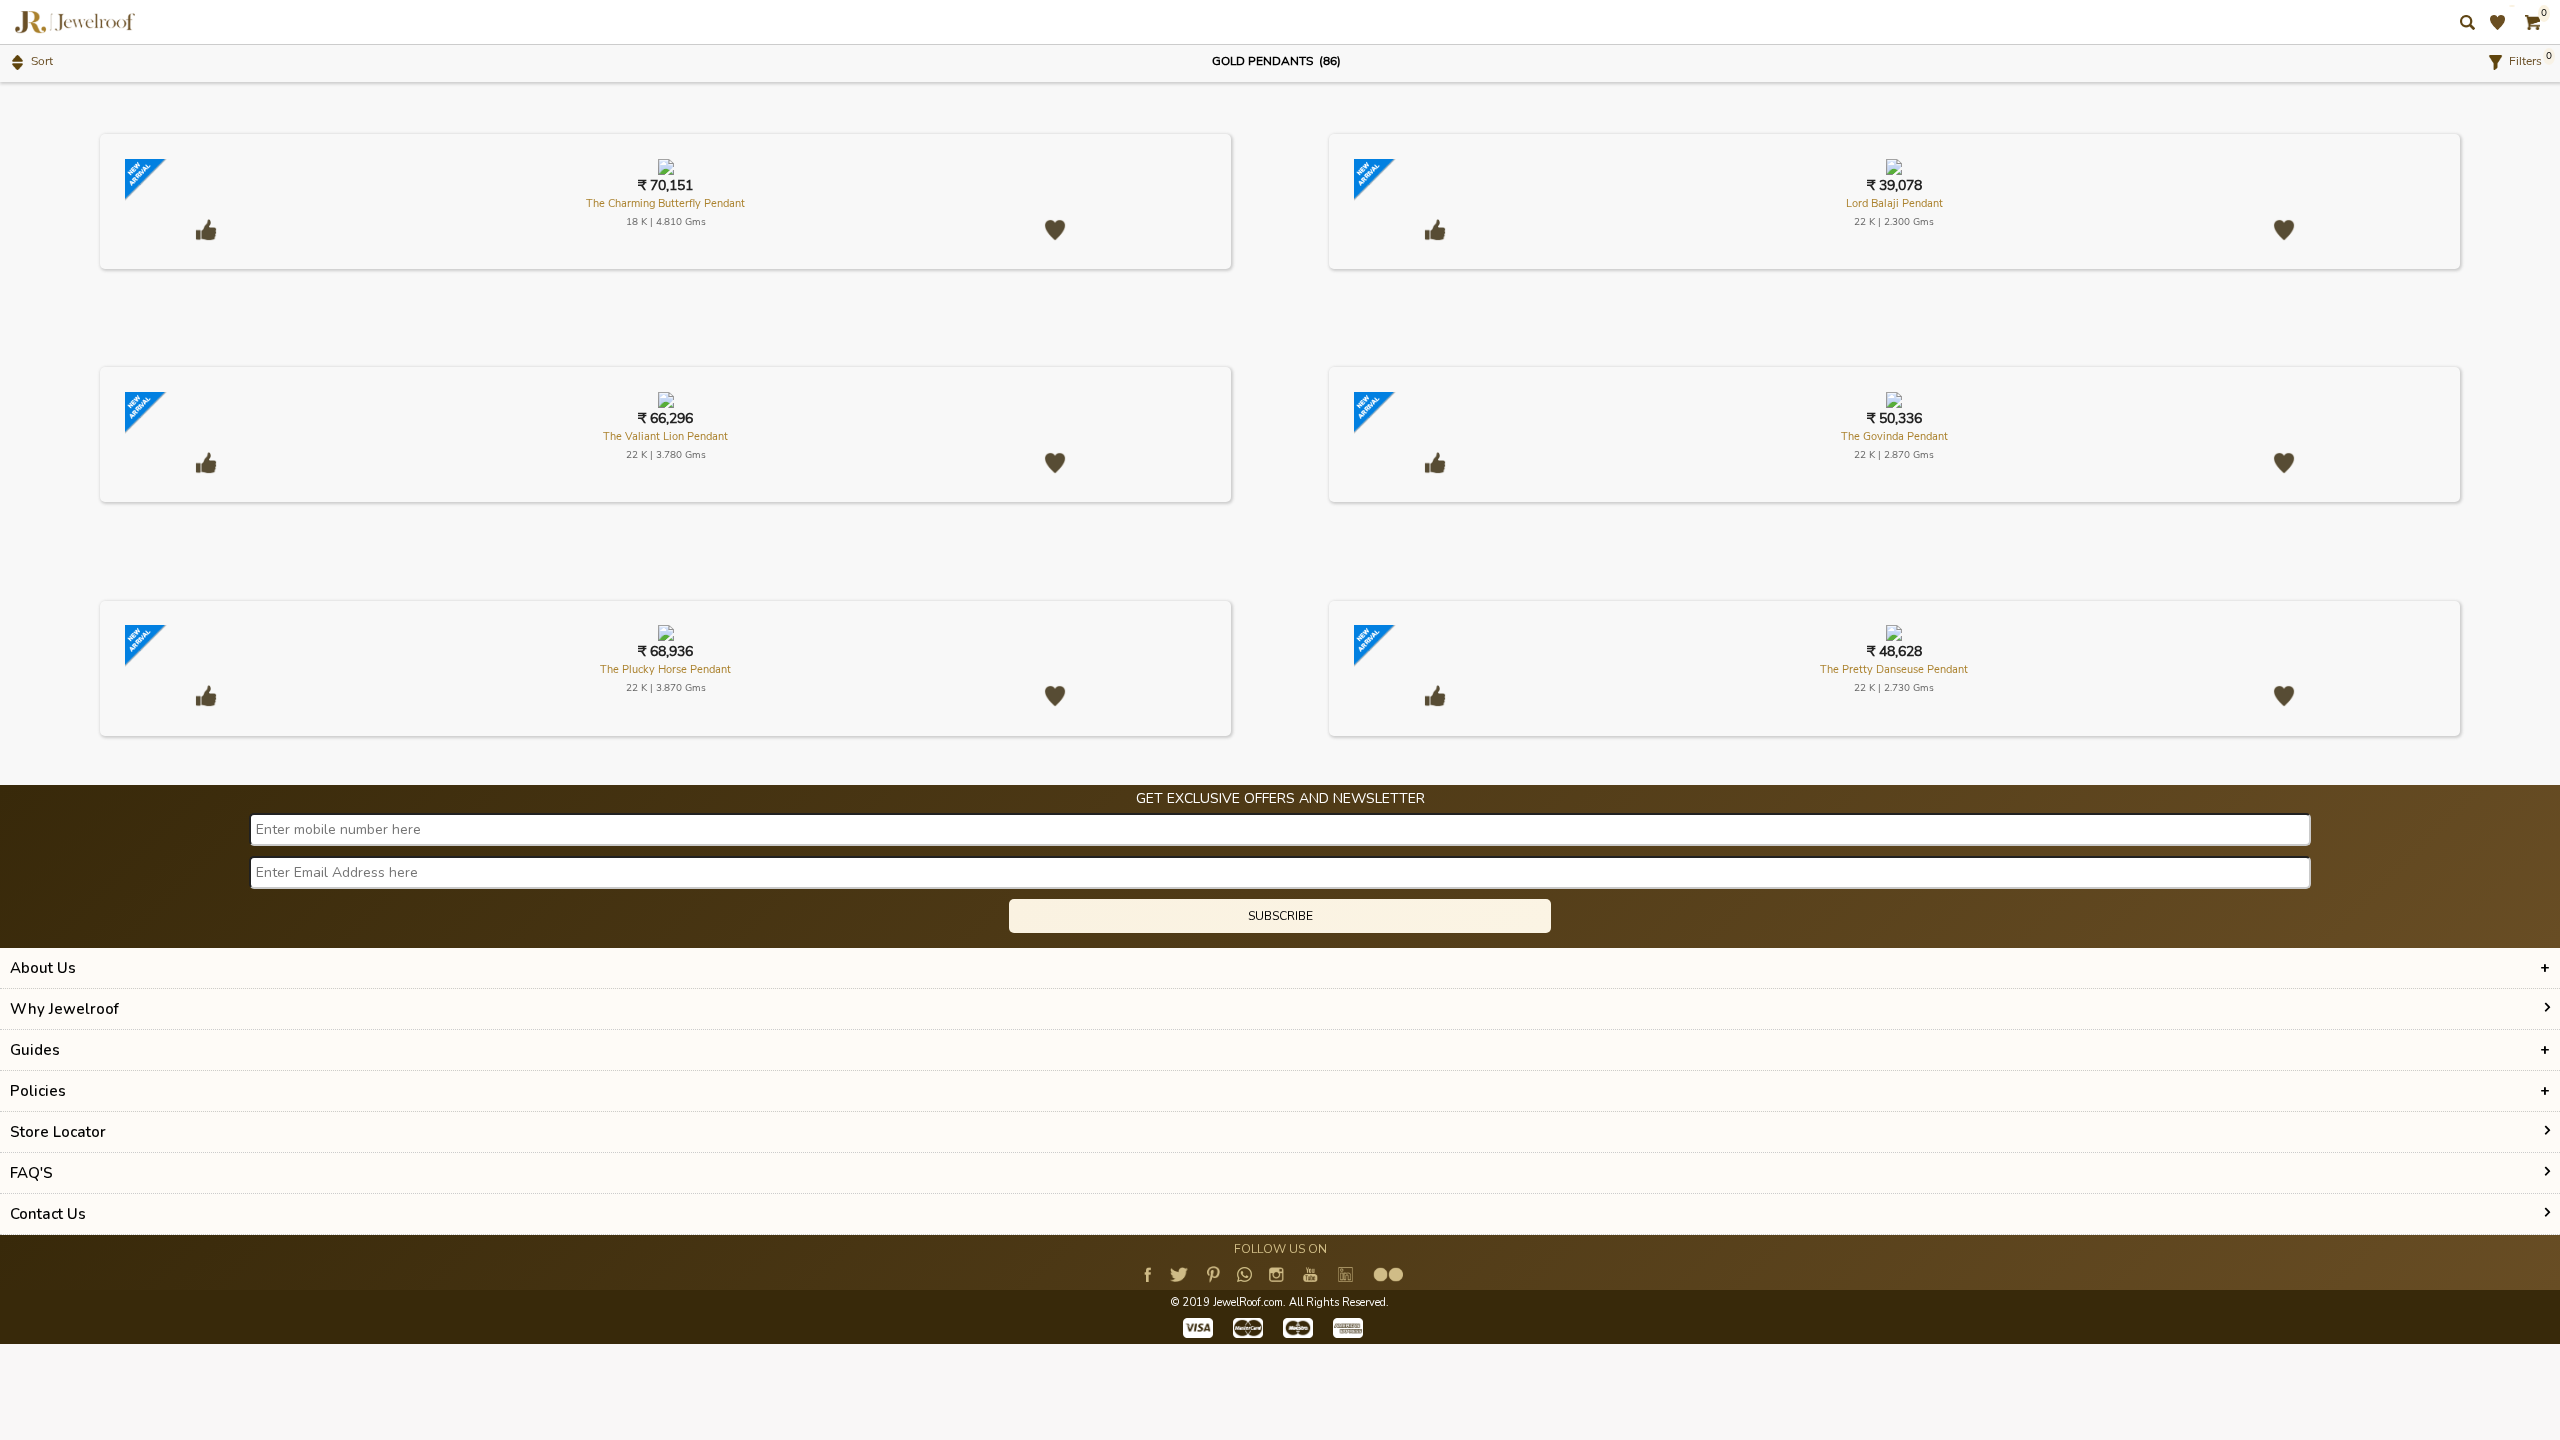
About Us (43, 968)
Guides (35, 1050)
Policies (38, 1091)
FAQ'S (31, 1173)
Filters (2522, 61)
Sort (39, 61)
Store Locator (58, 1132)
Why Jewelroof (64, 1009)
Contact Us (48, 1214)
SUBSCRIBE (1280, 916)
